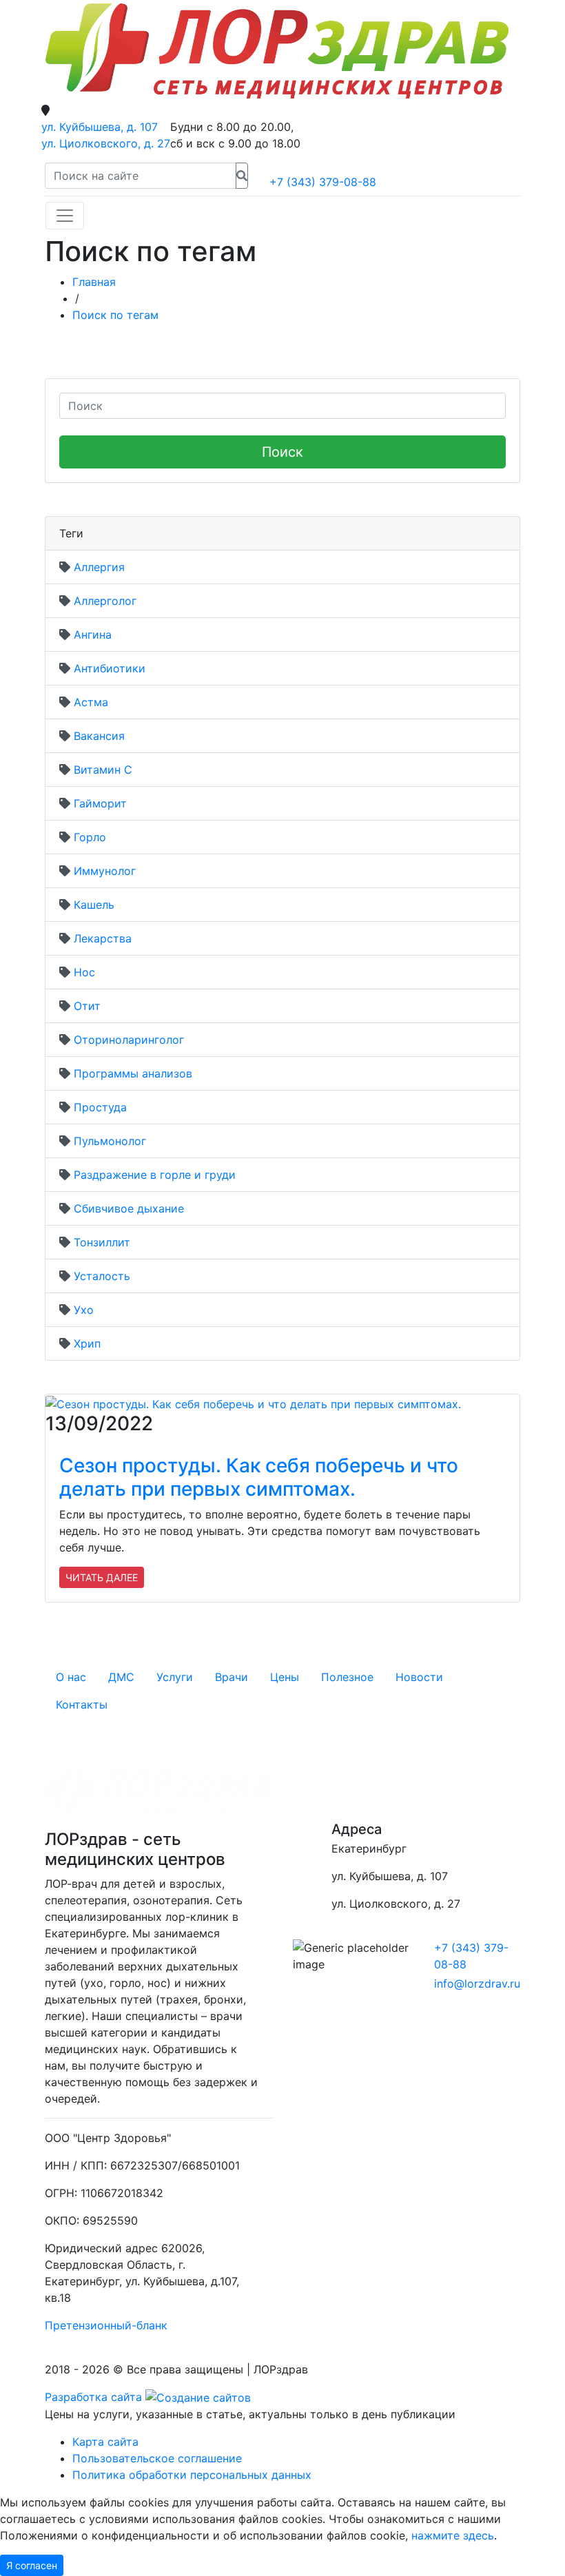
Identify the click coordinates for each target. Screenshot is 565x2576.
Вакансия (99, 736)
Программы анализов (133, 1073)
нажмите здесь (453, 2535)
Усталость (102, 1276)
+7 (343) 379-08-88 (323, 182)
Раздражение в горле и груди (155, 1175)
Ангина (93, 635)
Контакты (82, 1704)
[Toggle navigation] (65, 216)
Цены (285, 1677)
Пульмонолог (110, 1141)
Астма (91, 702)
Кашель (94, 905)
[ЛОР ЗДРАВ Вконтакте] (310, 1785)
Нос (84, 972)
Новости (419, 1677)
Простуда (100, 1107)
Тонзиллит (102, 1242)
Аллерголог (105, 601)
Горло (90, 837)
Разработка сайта (95, 2397)
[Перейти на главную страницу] (277, 51)
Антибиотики (110, 668)
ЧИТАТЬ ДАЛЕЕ (102, 1577)
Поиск (282, 452)
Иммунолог (105, 871)
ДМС (121, 1677)
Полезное (347, 1677)
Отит (87, 1006)
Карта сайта (105, 2442)
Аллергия (99, 567)
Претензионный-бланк (106, 2325)
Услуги (175, 1677)
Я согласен (32, 2565)
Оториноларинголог (129, 1040)
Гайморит (100, 803)
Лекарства (103, 938)
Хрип (87, 1343)
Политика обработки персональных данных (192, 2475)
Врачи (232, 1677)
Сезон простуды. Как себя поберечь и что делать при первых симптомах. (259, 1477)
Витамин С (103, 770)
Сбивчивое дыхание (129, 1208)
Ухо (84, 1310)
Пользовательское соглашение (157, 2458)
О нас (71, 1677)
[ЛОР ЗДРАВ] (361, 1785)
